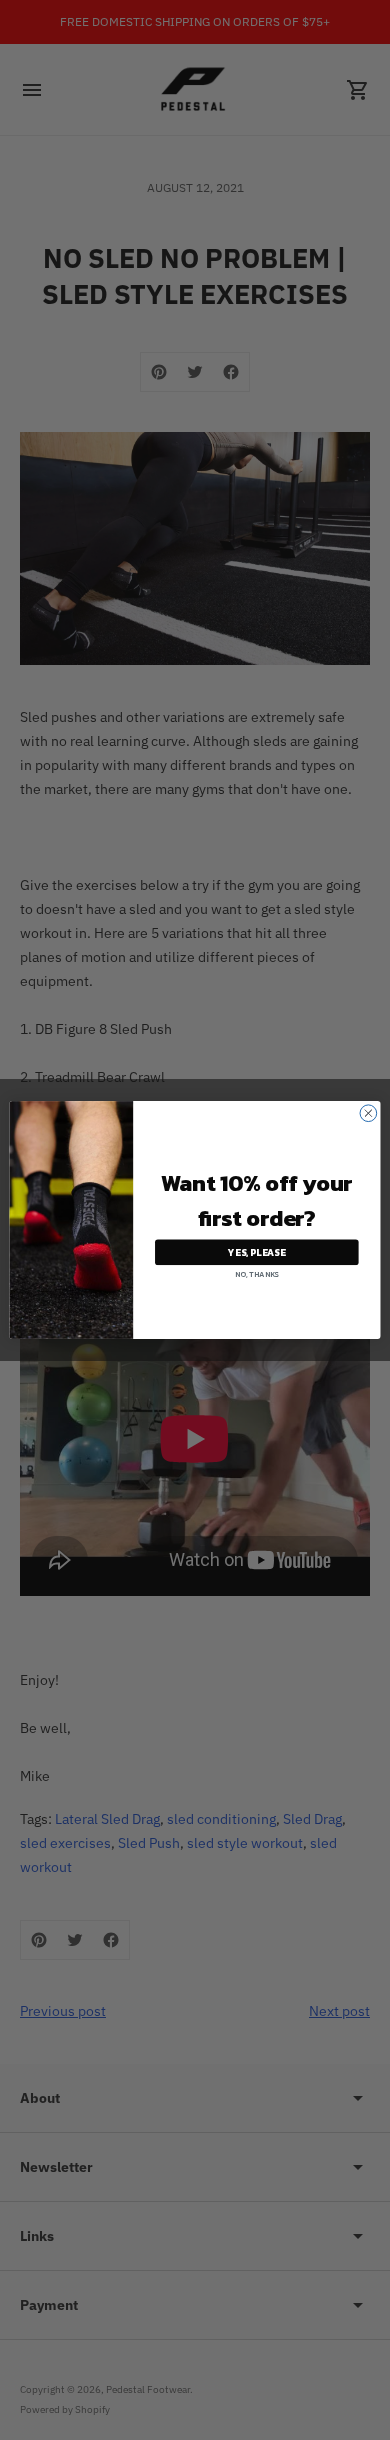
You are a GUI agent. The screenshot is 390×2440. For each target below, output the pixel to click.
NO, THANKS (256, 1274)
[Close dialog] (368, 1113)
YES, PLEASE (256, 1252)
